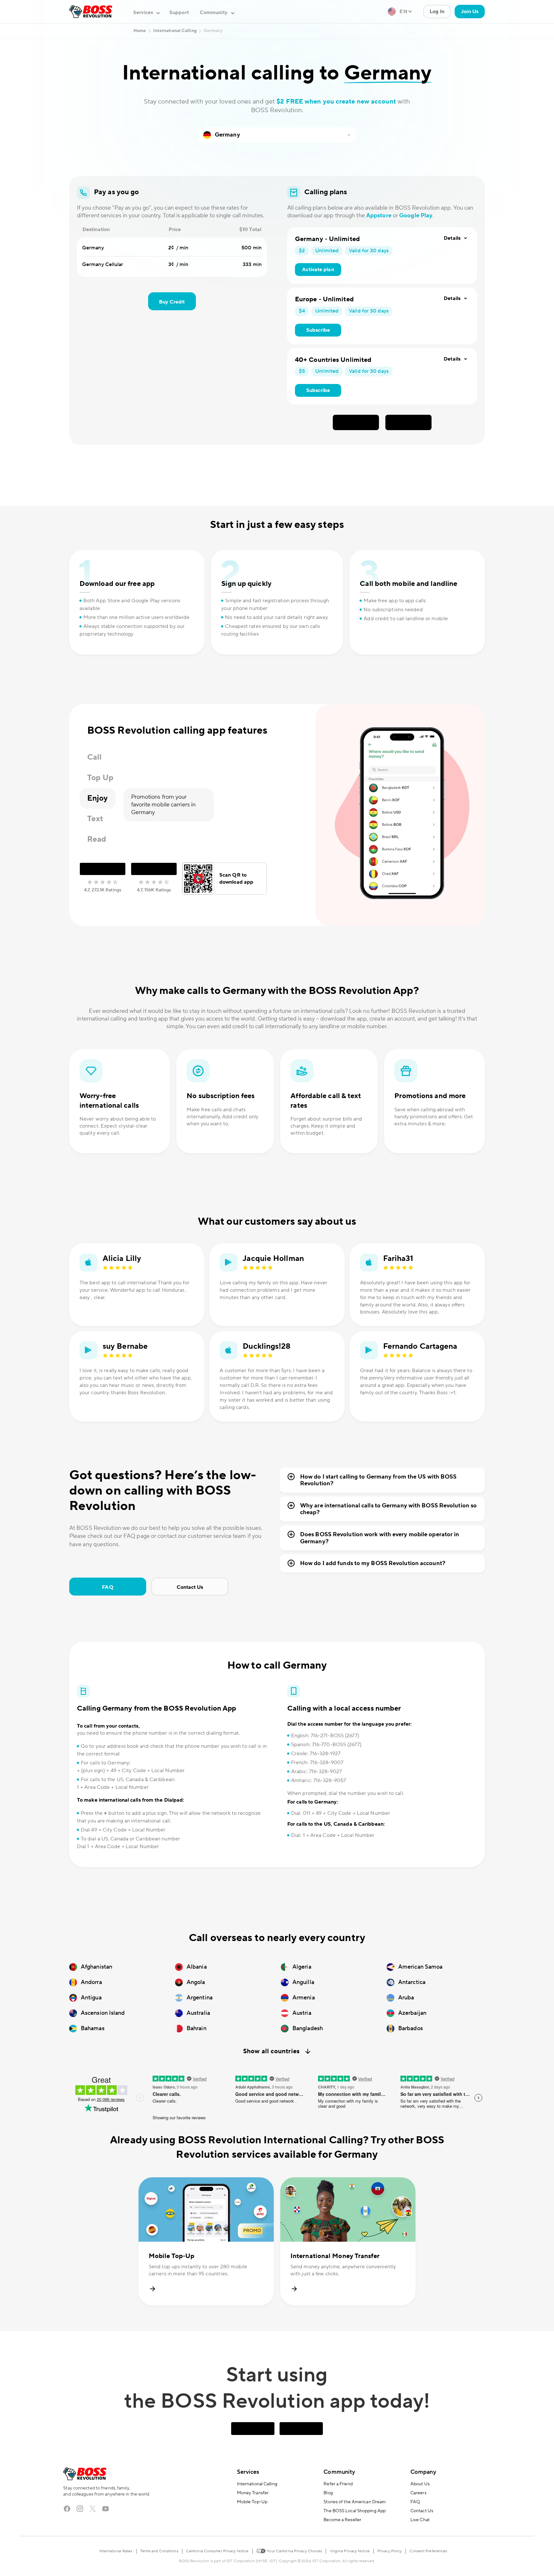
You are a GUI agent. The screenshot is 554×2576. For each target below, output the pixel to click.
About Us (420, 2484)
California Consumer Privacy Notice (217, 2551)
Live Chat (420, 2520)
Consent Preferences (428, 2551)
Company (423, 2472)
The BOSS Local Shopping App (355, 2511)
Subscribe (318, 330)
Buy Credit (172, 302)
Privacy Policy (390, 2551)
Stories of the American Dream (355, 2502)
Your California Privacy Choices (294, 2551)
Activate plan (318, 270)
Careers (418, 2493)
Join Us (470, 12)
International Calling (257, 2484)
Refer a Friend (338, 2484)
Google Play (416, 216)
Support (179, 13)
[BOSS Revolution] (91, 12)
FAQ (108, 1587)
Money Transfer (253, 2493)
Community (339, 2472)
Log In (437, 12)
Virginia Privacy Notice (350, 2551)
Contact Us (190, 1587)
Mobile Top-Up (252, 2502)
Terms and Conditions (159, 2551)
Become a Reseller (342, 2520)
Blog (328, 2493)
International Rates (116, 2551)
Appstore (379, 216)
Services (248, 2472)
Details (452, 238)
